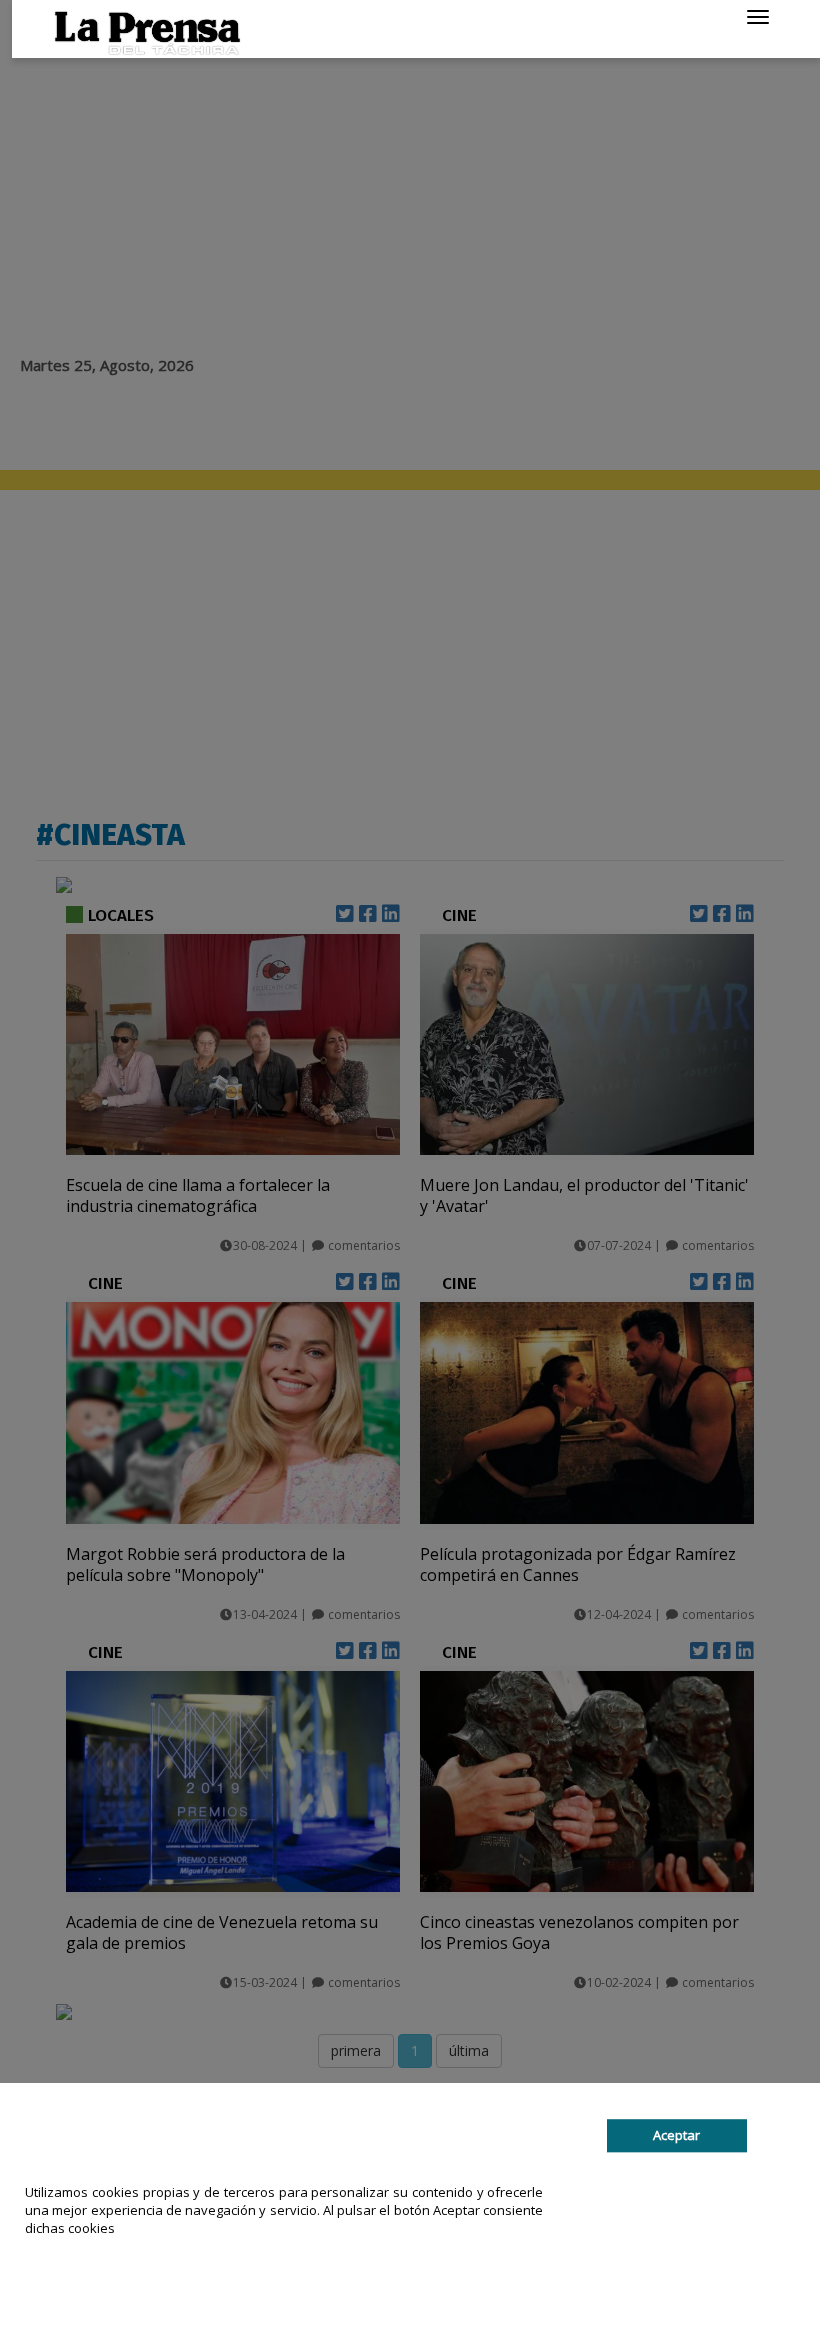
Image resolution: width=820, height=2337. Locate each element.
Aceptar (676, 2136)
